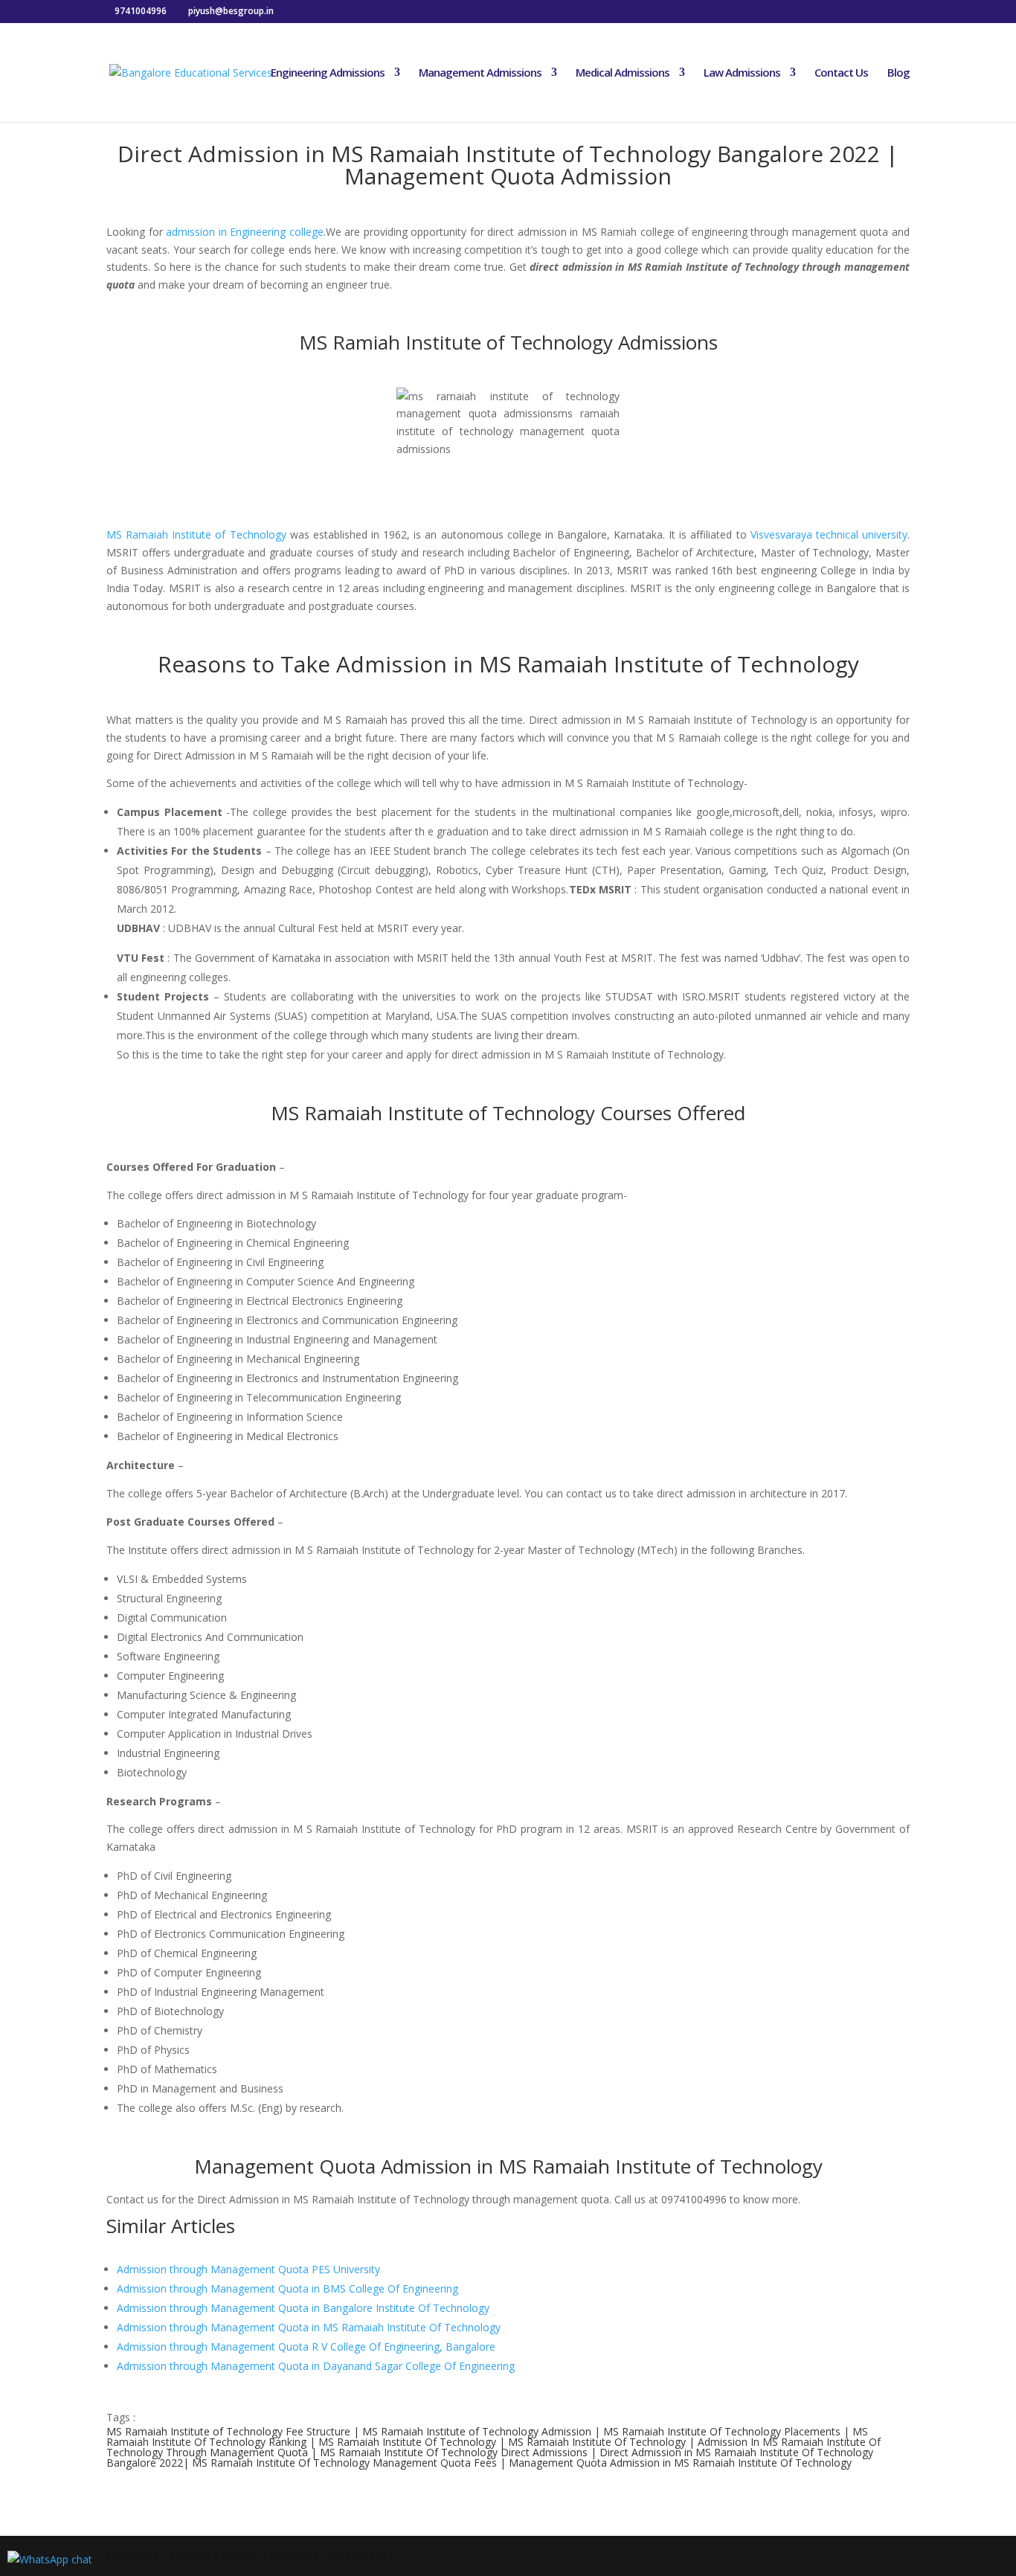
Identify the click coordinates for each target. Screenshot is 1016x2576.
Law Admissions (742, 73)
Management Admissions (480, 73)
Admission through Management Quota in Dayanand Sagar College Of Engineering (316, 2366)
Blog (898, 73)
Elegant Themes (213, 2556)
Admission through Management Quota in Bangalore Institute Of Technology (303, 2308)
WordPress (359, 2556)
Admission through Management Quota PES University (248, 2269)
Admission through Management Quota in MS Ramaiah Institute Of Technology (309, 2327)
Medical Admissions (623, 73)
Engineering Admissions (328, 73)
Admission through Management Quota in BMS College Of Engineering (287, 2288)
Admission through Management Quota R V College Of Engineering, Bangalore (306, 2347)
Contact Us (841, 73)
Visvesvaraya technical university (829, 534)
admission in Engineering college (245, 232)
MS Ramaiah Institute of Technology (196, 534)
